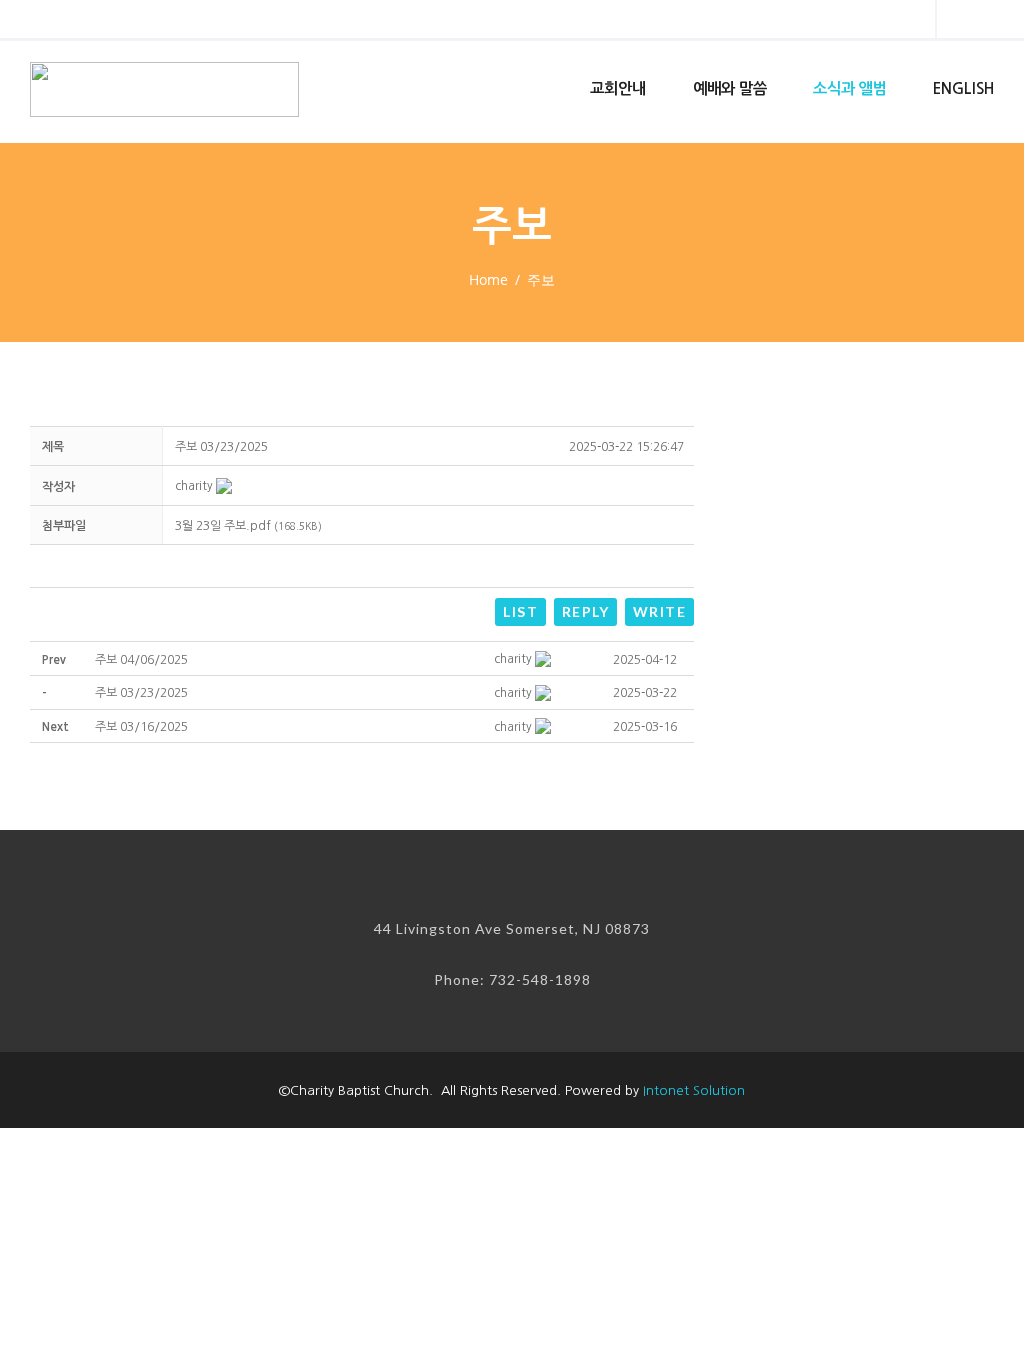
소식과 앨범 (850, 88)
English (963, 88)
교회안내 (618, 88)
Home (488, 279)
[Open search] (903, 22)
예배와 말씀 (730, 88)
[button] (194, 486)
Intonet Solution (694, 1090)
